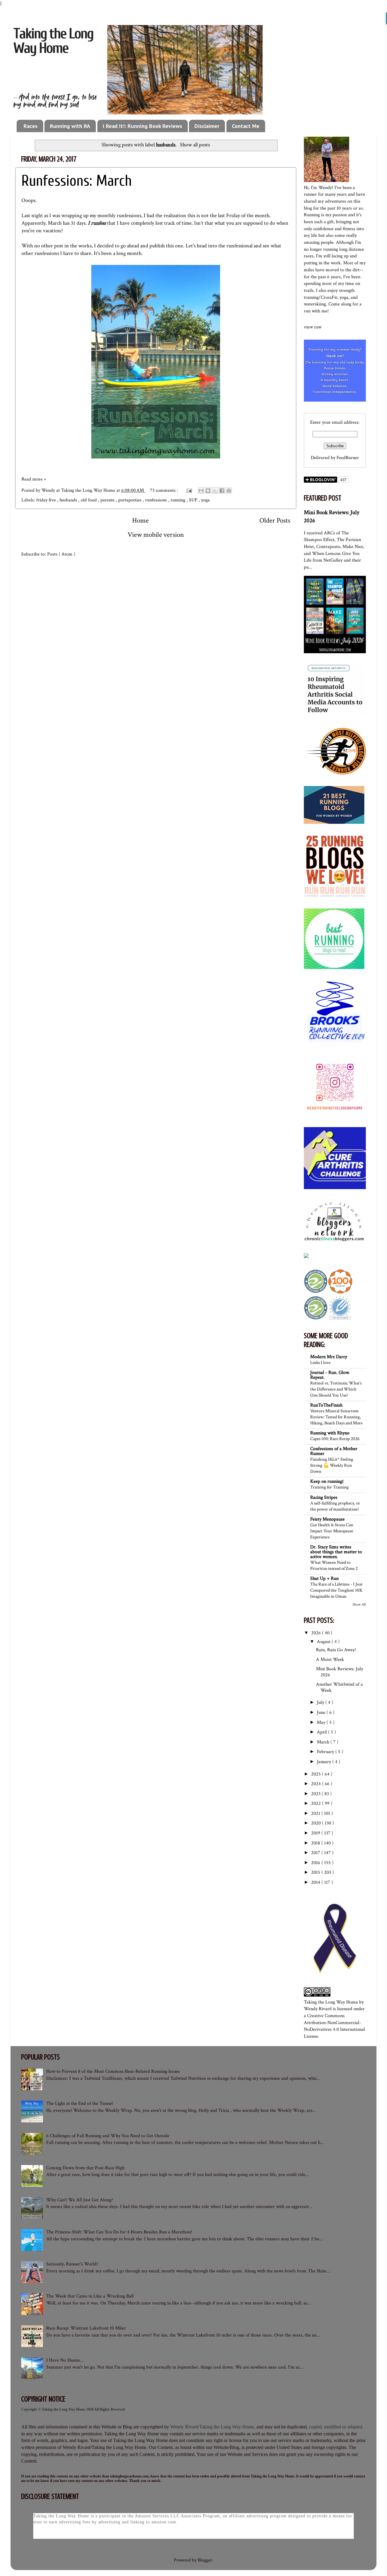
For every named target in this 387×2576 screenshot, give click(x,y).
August (324, 1642)
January (325, 1762)
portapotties (130, 500)
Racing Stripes (324, 1497)
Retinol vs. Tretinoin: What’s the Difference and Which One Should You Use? (336, 1389)
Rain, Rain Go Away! (336, 1650)
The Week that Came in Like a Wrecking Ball (90, 2296)
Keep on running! (327, 1481)
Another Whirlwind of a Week (339, 1687)
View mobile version (156, 535)
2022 (317, 1803)
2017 (316, 1853)
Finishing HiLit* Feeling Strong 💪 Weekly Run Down (332, 1465)
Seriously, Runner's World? (72, 2264)
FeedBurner (348, 458)
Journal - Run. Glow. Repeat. (330, 1375)
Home (140, 520)
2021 (316, 1813)
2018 (316, 1843)
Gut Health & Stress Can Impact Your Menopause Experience (332, 1531)
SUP (194, 500)
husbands (69, 500)
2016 (316, 1863)
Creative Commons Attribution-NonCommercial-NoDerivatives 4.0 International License (334, 2026)
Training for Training (329, 1487)
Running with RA (70, 126)
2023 (316, 1794)
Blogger (205, 2560)
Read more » (34, 479)
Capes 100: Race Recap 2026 (335, 1439)
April (322, 1732)
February (326, 1752)
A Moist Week (330, 1660)
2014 (316, 1882)
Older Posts (275, 520)
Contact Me (246, 126)
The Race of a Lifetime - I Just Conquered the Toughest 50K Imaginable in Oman (336, 1590)
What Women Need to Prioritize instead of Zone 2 (334, 1565)
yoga (205, 500)
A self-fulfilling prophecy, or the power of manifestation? (335, 1506)
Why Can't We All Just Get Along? (80, 2200)
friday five (47, 500)
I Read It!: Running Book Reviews (142, 126)
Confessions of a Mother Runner (334, 1451)
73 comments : (165, 490)
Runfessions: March (77, 181)
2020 (317, 1823)
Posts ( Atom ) (61, 554)
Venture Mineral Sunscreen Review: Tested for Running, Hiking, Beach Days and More (336, 1417)
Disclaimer (207, 126)
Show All (359, 1604)
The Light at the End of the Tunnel (80, 2103)
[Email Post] (189, 490)
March (324, 1742)
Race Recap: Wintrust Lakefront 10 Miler (86, 2328)
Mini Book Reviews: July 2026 (340, 1672)
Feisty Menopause (327, 1519)
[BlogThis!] (208, 491)
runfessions (157, 500)
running (179, 500)
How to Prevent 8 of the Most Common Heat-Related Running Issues (113, 2071)
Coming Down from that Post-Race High (85, 2168)
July (321, 1702)
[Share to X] (215, 491)
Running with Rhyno (330, 1433)
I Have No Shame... (65, 2360)
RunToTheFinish (326, 1405)
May (322, 1722)
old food (89, 500)
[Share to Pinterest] (229, 491)
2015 (316, 1872)
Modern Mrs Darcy (329, 1357)
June (322, 1712)
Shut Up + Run (324, 1578)
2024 (317, 1784)
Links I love (320, 1362)
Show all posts (195, 145)
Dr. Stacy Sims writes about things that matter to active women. (336, 1552)
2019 (316, 1833)
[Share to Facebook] (222, 491)
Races (31, 126)
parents (108, 500)
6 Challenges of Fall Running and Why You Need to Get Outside (108, 2136)
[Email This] (201, 491)
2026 (317, 1633)
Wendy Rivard (318, 2009)
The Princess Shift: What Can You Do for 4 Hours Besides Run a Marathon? (119, 2232)
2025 (317, 1774)
